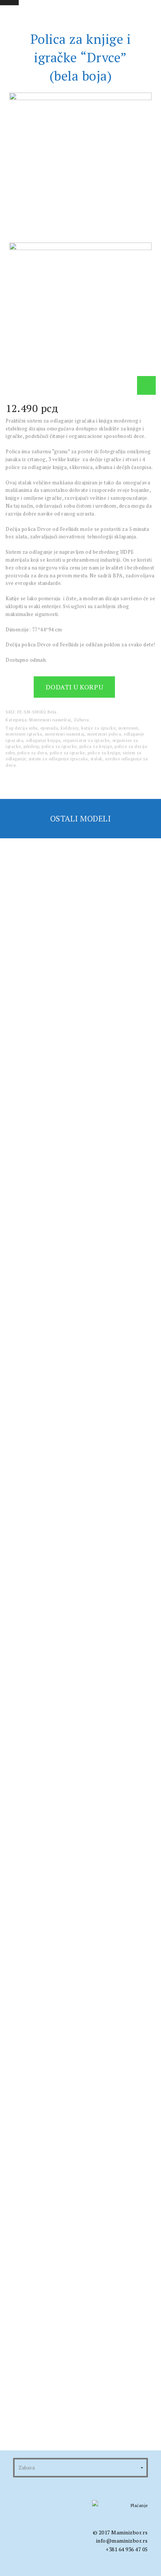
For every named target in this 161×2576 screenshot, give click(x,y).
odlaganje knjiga (43, 740)
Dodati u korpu (75, 687)
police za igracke (67, 753)
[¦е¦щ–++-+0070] (146, 385)
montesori (128, 728)
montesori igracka (24, 734)
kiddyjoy (70, 728)
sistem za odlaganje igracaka (58, 759)
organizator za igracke (86, 740)
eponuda (49, 728)
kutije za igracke (98, 728)
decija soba (26, 728)
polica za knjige (96, 746)
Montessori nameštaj (50, 720)
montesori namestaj (65, 734)
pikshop (31, 746)
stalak (97, 759)
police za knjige (104, 753)
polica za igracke (59, 746)
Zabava (81, 720)
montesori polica (104, 734)
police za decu (32, 753)
